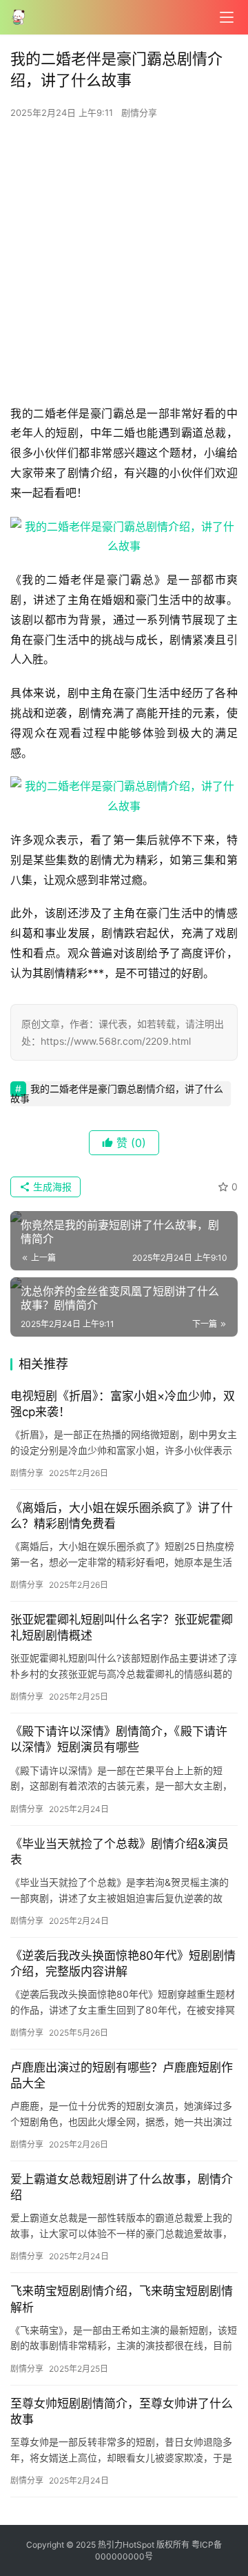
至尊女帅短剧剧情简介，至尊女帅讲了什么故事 (122, 2411)
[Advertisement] (124, 266)
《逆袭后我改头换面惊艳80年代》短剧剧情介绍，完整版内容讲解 (123, 1964)
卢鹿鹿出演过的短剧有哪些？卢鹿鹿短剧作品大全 (122, 2075)
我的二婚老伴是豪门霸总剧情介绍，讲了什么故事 (117, 1093)
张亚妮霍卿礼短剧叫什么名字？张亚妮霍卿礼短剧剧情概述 (122, 1628)
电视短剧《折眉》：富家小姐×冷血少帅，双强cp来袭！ (123, 1404)
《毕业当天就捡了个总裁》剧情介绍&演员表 (120, 1852)
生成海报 (51, 1187)
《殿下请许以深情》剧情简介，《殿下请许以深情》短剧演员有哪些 (119, 1739)
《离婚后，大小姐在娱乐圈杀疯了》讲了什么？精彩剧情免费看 (122, 1516)
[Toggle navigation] (227, 17)
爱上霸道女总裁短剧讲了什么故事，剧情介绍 (122, 2187)
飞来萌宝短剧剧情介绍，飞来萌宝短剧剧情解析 (122, 2299)
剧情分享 (139, 112)
